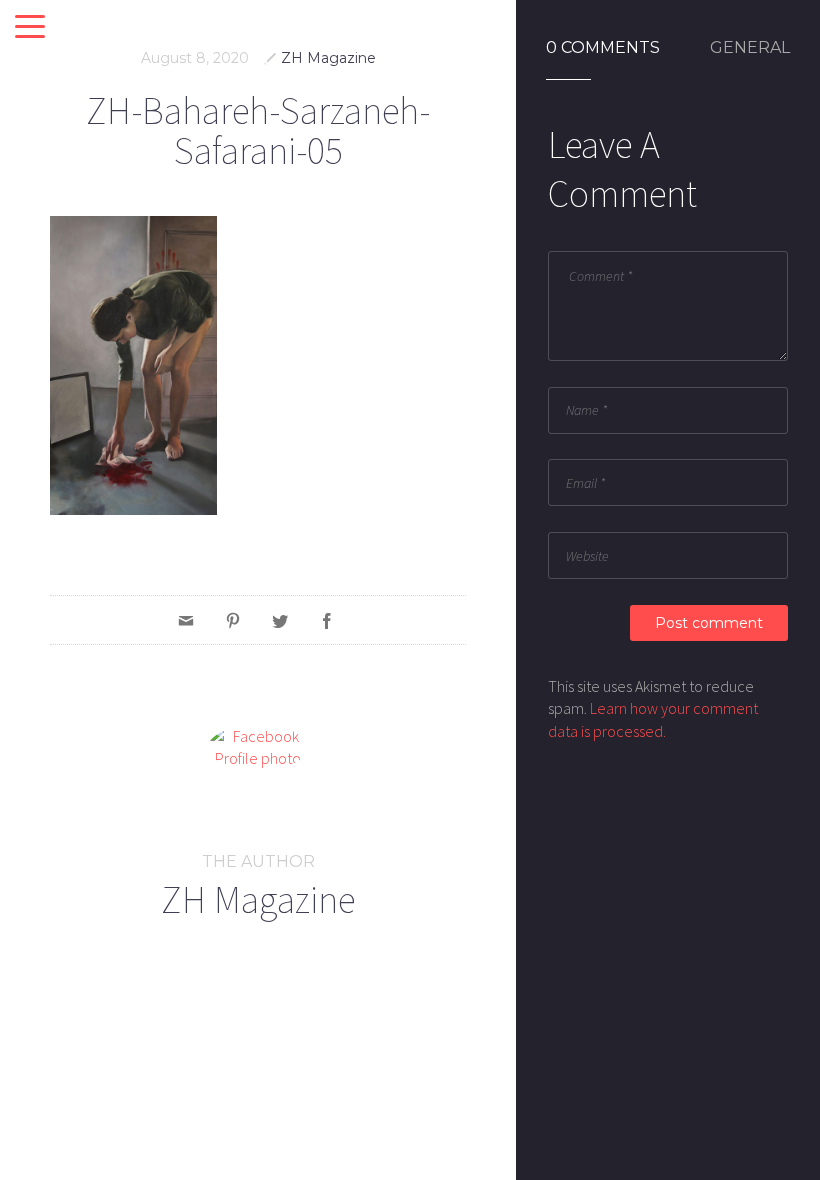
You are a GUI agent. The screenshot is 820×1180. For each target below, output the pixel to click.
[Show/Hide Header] (30, 28)
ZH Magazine (328, 58)
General (750, 48)
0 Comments (603, 48)
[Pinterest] (233, 620)
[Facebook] (327, 620)
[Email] (186, 620)
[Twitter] (280, 620)
